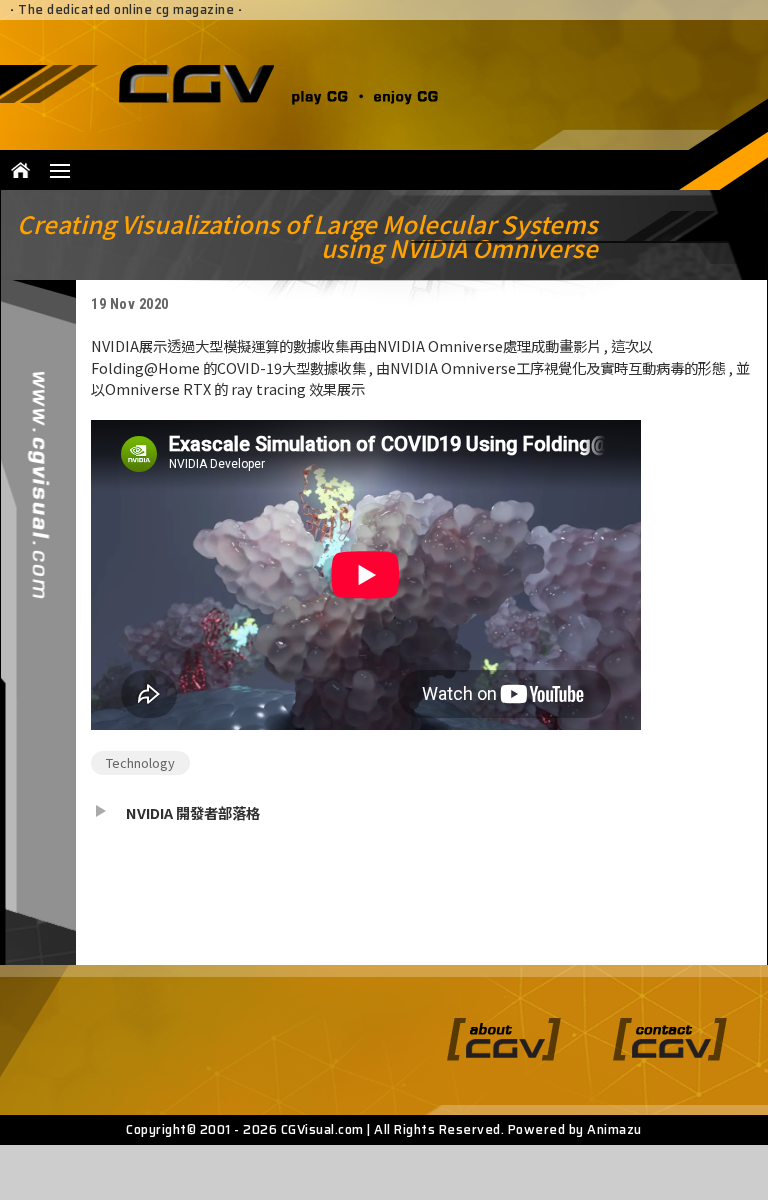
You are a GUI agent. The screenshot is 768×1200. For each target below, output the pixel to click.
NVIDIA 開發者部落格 (193, 812)
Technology (140, 762)
